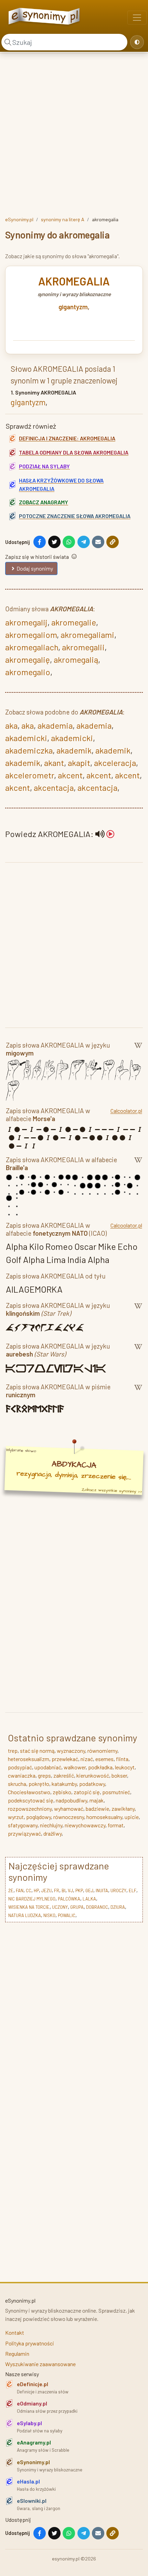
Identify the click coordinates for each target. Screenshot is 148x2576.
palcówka (69, 1899)
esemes (104, 1759)
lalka (89, 1899)
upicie (132, 1817)
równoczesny (69, 1817)
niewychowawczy (85, 1825)
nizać (87, 1759)
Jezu (46, 1890)
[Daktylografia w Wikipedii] (138, 1050)
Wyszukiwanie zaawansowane (40, 2364)
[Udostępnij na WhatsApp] (69, 542)
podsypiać (20, 1767)
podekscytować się (31, 1800)
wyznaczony (71, 1751)
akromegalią (76, 659)
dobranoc (97, 1907)
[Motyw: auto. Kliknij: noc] (137, 42)
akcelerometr (30, 775)
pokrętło (39, 1784)
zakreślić (64, 1775)
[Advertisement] (74, 133)
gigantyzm (73, 307)
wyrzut (16, 1817)
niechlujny (51, 1825)
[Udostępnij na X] (54, 542)
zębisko (62, 1792)
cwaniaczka (22, 1775)
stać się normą (37, 1751)
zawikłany (123, 1809)
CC (29, 1890)
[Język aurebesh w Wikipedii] (138, 1351)
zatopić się (87, 1792)
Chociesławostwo (29, 1792)
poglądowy (39, 1817)
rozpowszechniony (30, 1809)
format (116, 1825)
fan (20, 1890)
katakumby (64, 1784)
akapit (79, 763)
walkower (75, 1767)
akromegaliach (32, 647)
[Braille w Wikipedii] (138, 1165)
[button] (105, 834)
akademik (74, 750)
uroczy (118, 1890)
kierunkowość (93, 1775)
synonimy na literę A (63, 219)
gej (89, 1890)
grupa (77, 1907)
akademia (55, 725)
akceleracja (115, 763)
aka (11, 725)
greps (44, 1775)
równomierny (102, 1751)
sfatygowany (23, 1825)
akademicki (26, 738)
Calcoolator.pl (126, 1111)
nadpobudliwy (71, 1800)
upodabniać (48, 1767)
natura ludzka (25, 1915)
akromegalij (26, 622)
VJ (70, 1890)
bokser (119, 1775)
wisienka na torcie (29, 1907)
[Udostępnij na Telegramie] (84, 542)
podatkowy (92, 1784)
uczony (60, 1907)
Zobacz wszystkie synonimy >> (112, 1490)
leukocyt (125, 1767)
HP (36, 1890)
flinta (122, 1759)
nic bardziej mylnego (32, 1899)
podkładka (100, 1767)
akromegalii (83, 647)
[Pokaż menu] (137, 18)
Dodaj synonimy (35, 568)
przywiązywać (24, 1833)
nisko (49, 1915)
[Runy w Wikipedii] (138, 1392)
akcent (70, 775)
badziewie (97, 1809)
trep (13, 1751)
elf (133, 1890)
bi (64, 1890)
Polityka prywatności (30, 2343)
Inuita (102, 1890)
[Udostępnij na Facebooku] (40, 542)
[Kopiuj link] (113, 542)
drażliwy (52, 1833)
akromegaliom (31, 635)
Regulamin (17, 2354)
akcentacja (54, 788)
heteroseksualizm (29, 1759)
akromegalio (28, 672)
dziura (118, 1907)
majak (97, 1800)
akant (54, 763)
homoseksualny (104, 1817)
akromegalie (74, 622)
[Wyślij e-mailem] (98, 542)
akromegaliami (87, 635)
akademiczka (29, 750)
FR (57, 1890)
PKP (79, 1890)
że (11, 1890)
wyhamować (69, 1809)
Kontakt (15, 2332)
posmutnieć (116, 1792)
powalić (67, 1915)
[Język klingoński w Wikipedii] (138, 1311)
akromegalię (28, 659)
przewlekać (65, 1759)
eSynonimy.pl (19, 219)
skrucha (17, 1784)
